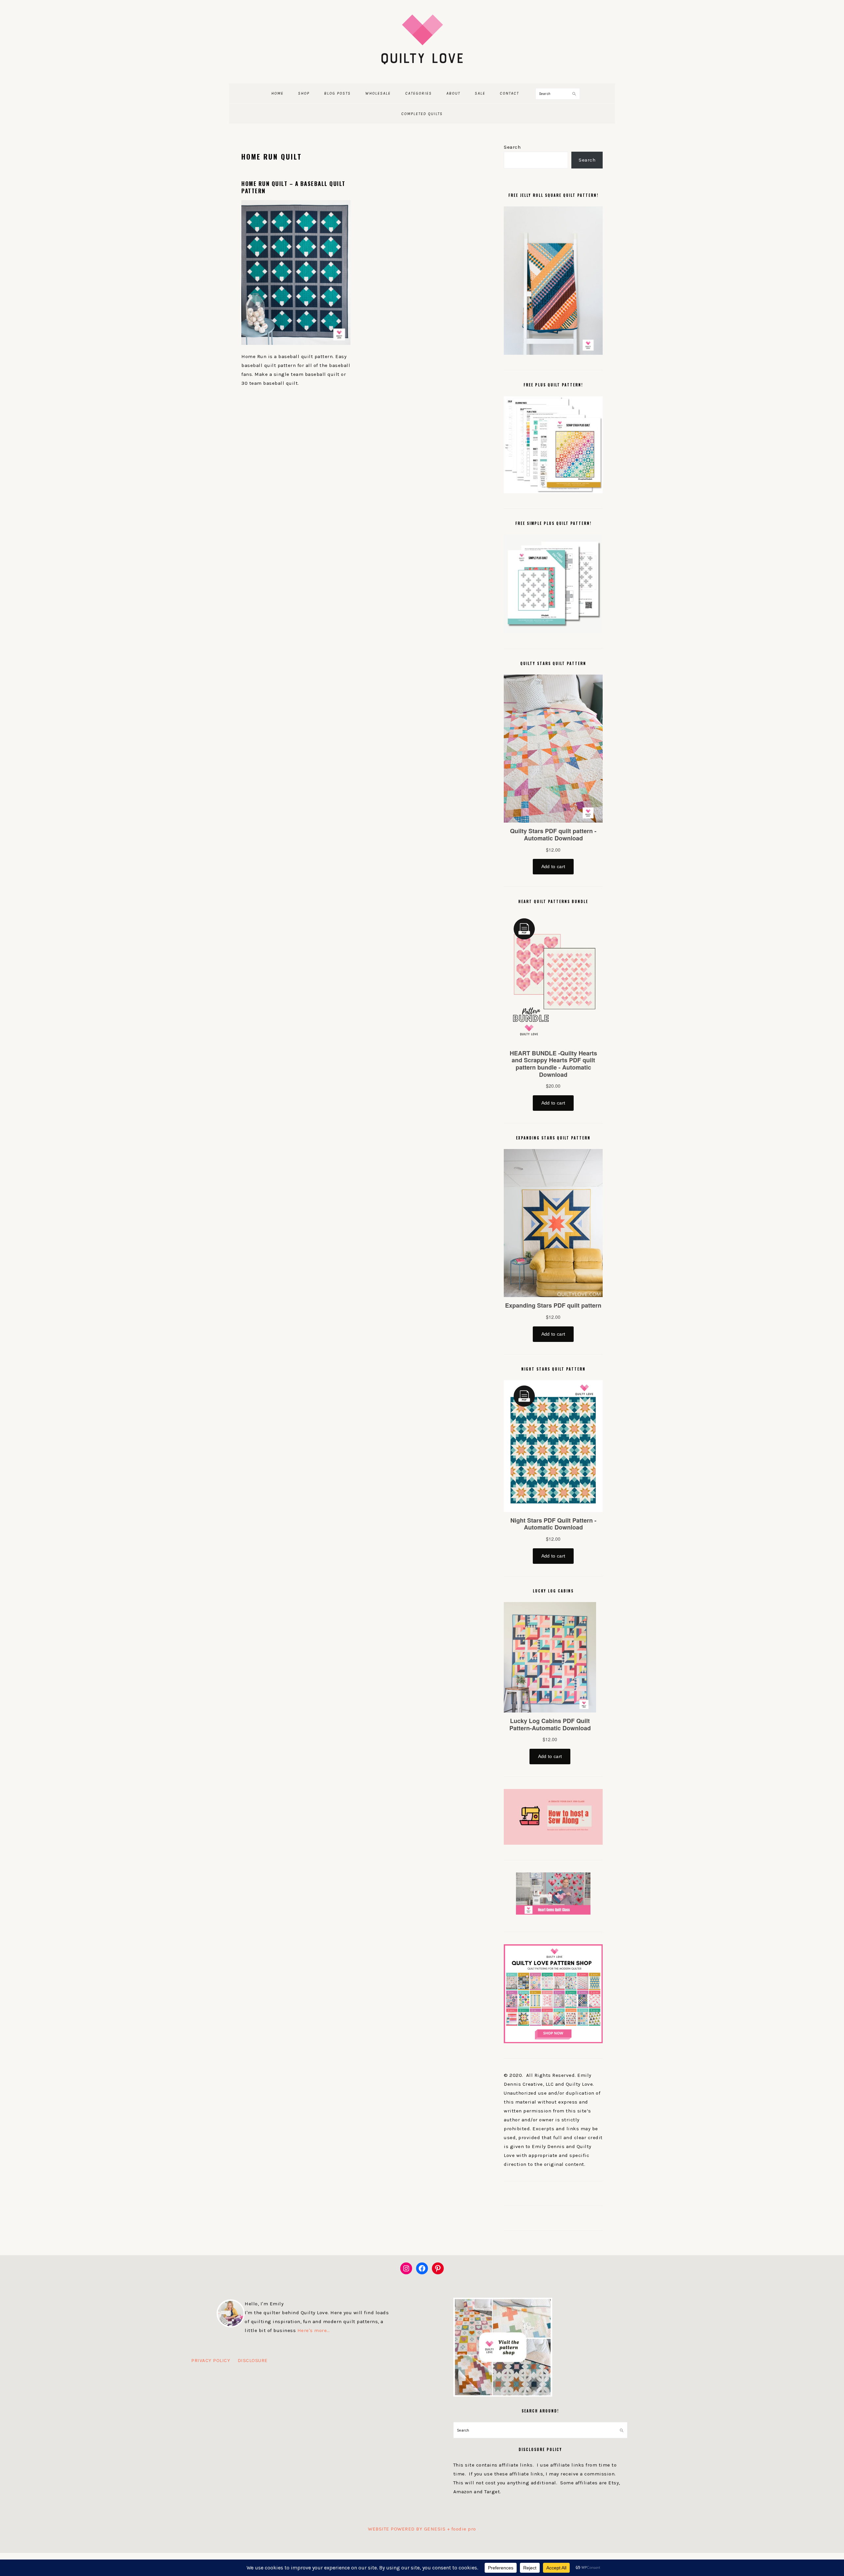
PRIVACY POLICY (211, 2360)
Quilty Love (422, 39)
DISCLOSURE (253, 2360)
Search (512, 147)
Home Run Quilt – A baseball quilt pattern (293, 187)
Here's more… (314, 2330)
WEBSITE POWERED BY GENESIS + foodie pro (422, 2529)
